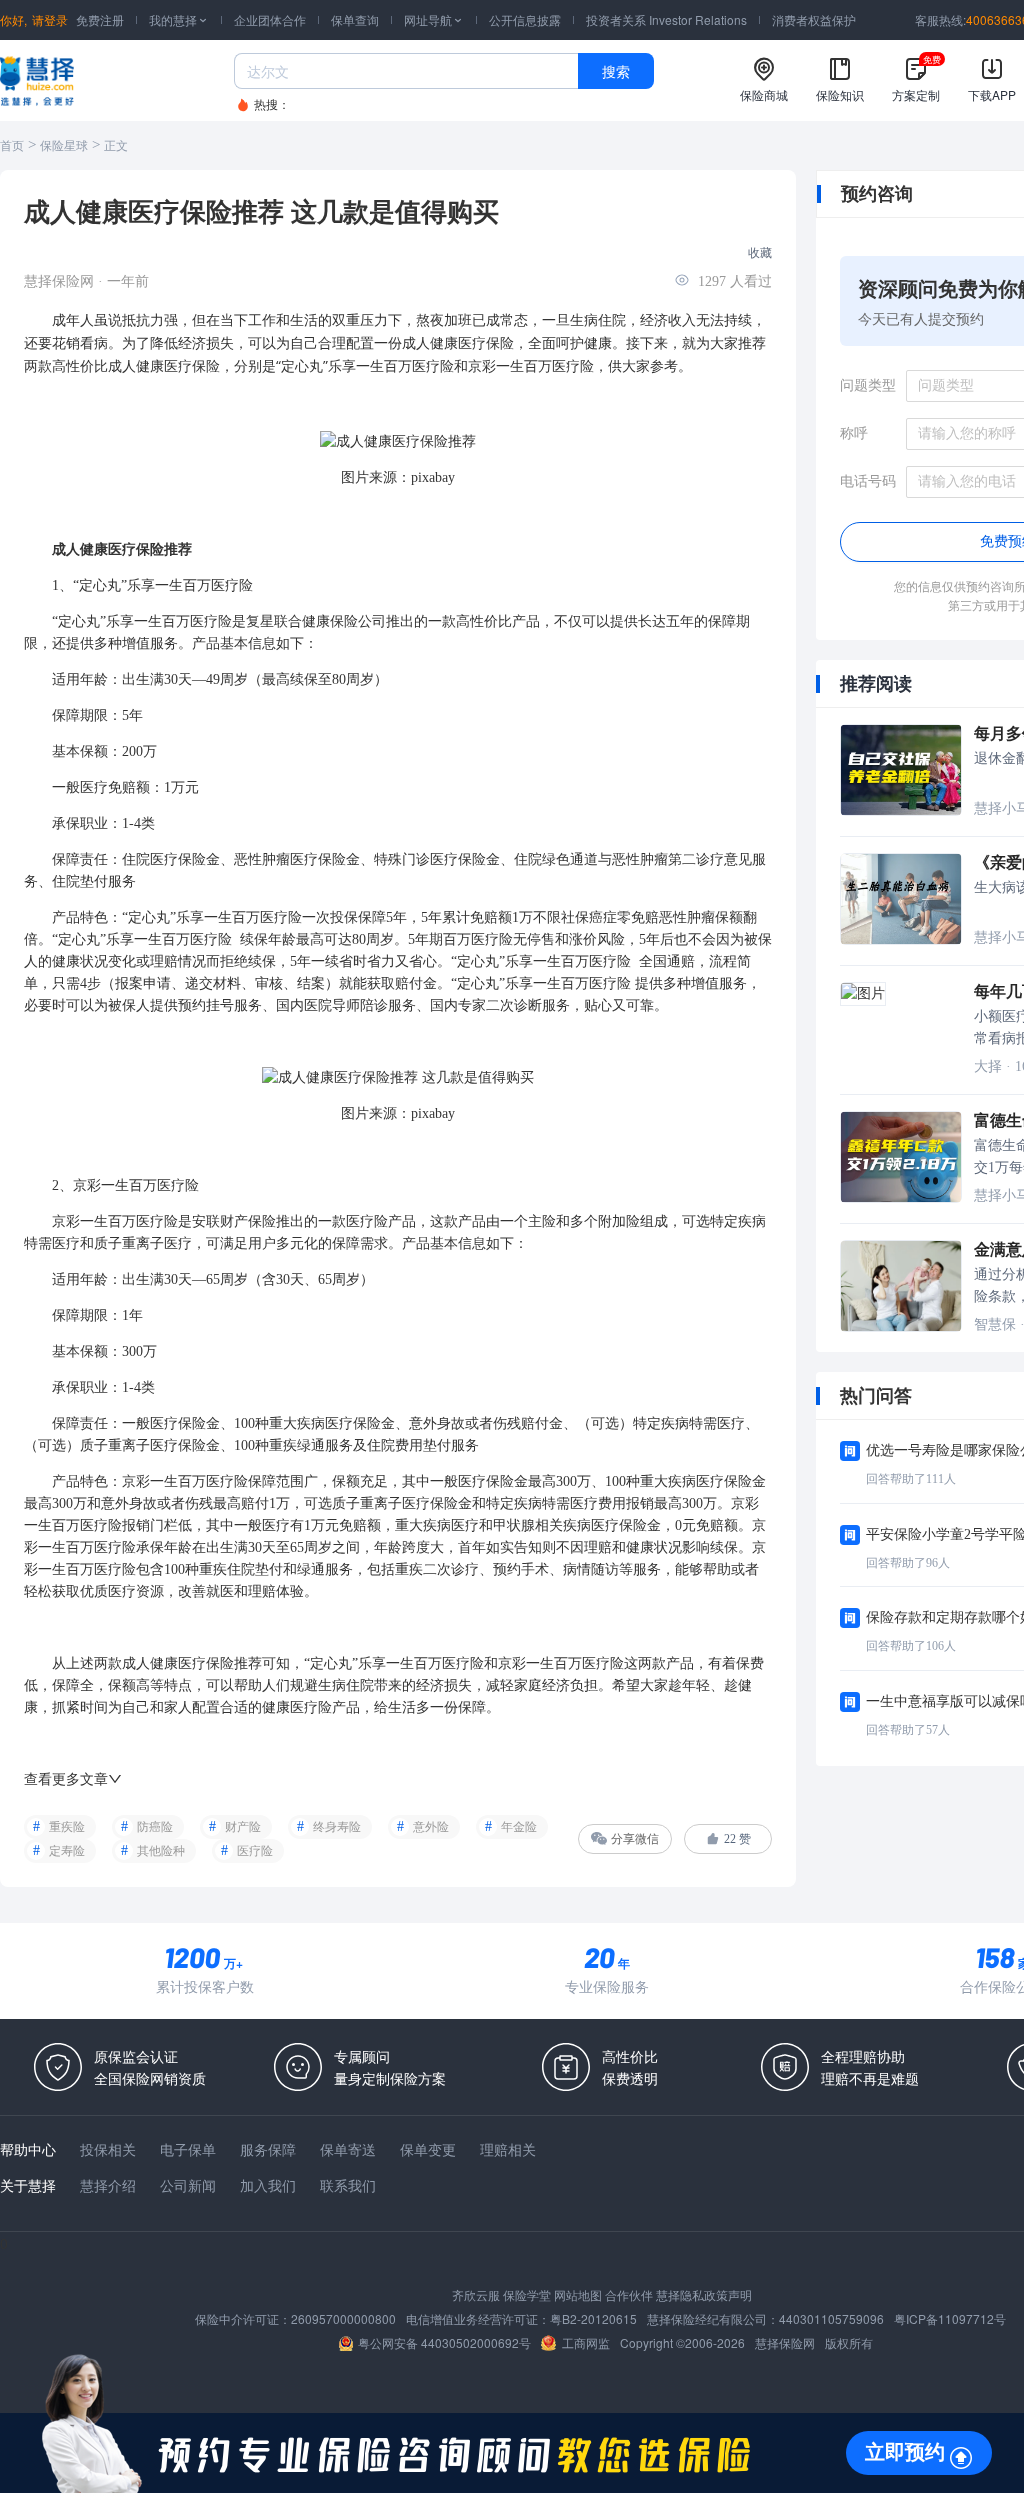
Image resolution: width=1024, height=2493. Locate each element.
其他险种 (161, 1851)
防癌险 (155, 1827)
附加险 (619, 1221)
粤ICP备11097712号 (950, 2318)
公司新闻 (188, 2185)
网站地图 (578, 2294)
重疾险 (67, 1827)
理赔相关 (508, 2149)
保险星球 (64, 146)
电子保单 (188, 2149)
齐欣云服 (476, 2294)
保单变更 (428, 2149)
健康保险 (330, 621)
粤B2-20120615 (593, 2318)
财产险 (243, 1827)
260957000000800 (343, 2318)
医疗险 (433, 365)
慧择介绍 (108, 2185)
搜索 (616, 71)
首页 (12, 146)
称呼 (854, 433)
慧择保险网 (785, 2342)
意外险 (431, 1827)
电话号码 (868, 481)
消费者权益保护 (814, 19)
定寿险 (67, 1851)
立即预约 (905, 2452)
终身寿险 (337, 1827)
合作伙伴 (629, 2294)
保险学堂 (527, 2294)
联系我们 (348, 2185)
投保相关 (108, 2149)
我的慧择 (179, 19)
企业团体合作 (270, 19)
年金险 (519, 1827)
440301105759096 (831, 2318)
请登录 (50, 19)
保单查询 (355, 19)
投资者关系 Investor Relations (666, 19)
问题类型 (868, 385)
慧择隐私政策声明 (704, 2294)
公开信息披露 (525, 19)
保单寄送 (348, 2149)
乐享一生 (356, 365)
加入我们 (268, 2185)
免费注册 (100, 19)
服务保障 (268, 2149)
